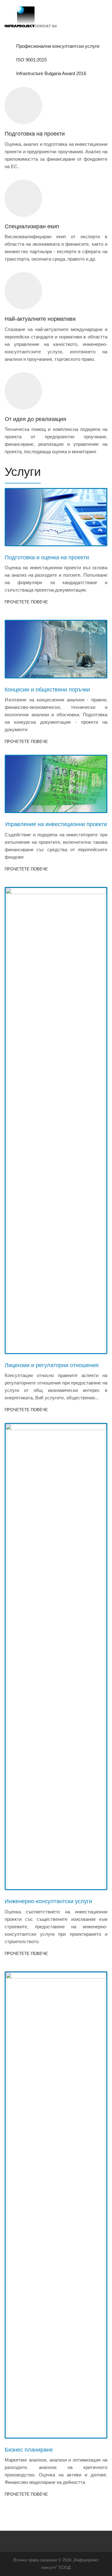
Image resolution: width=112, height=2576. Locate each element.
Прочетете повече (26, 602)
